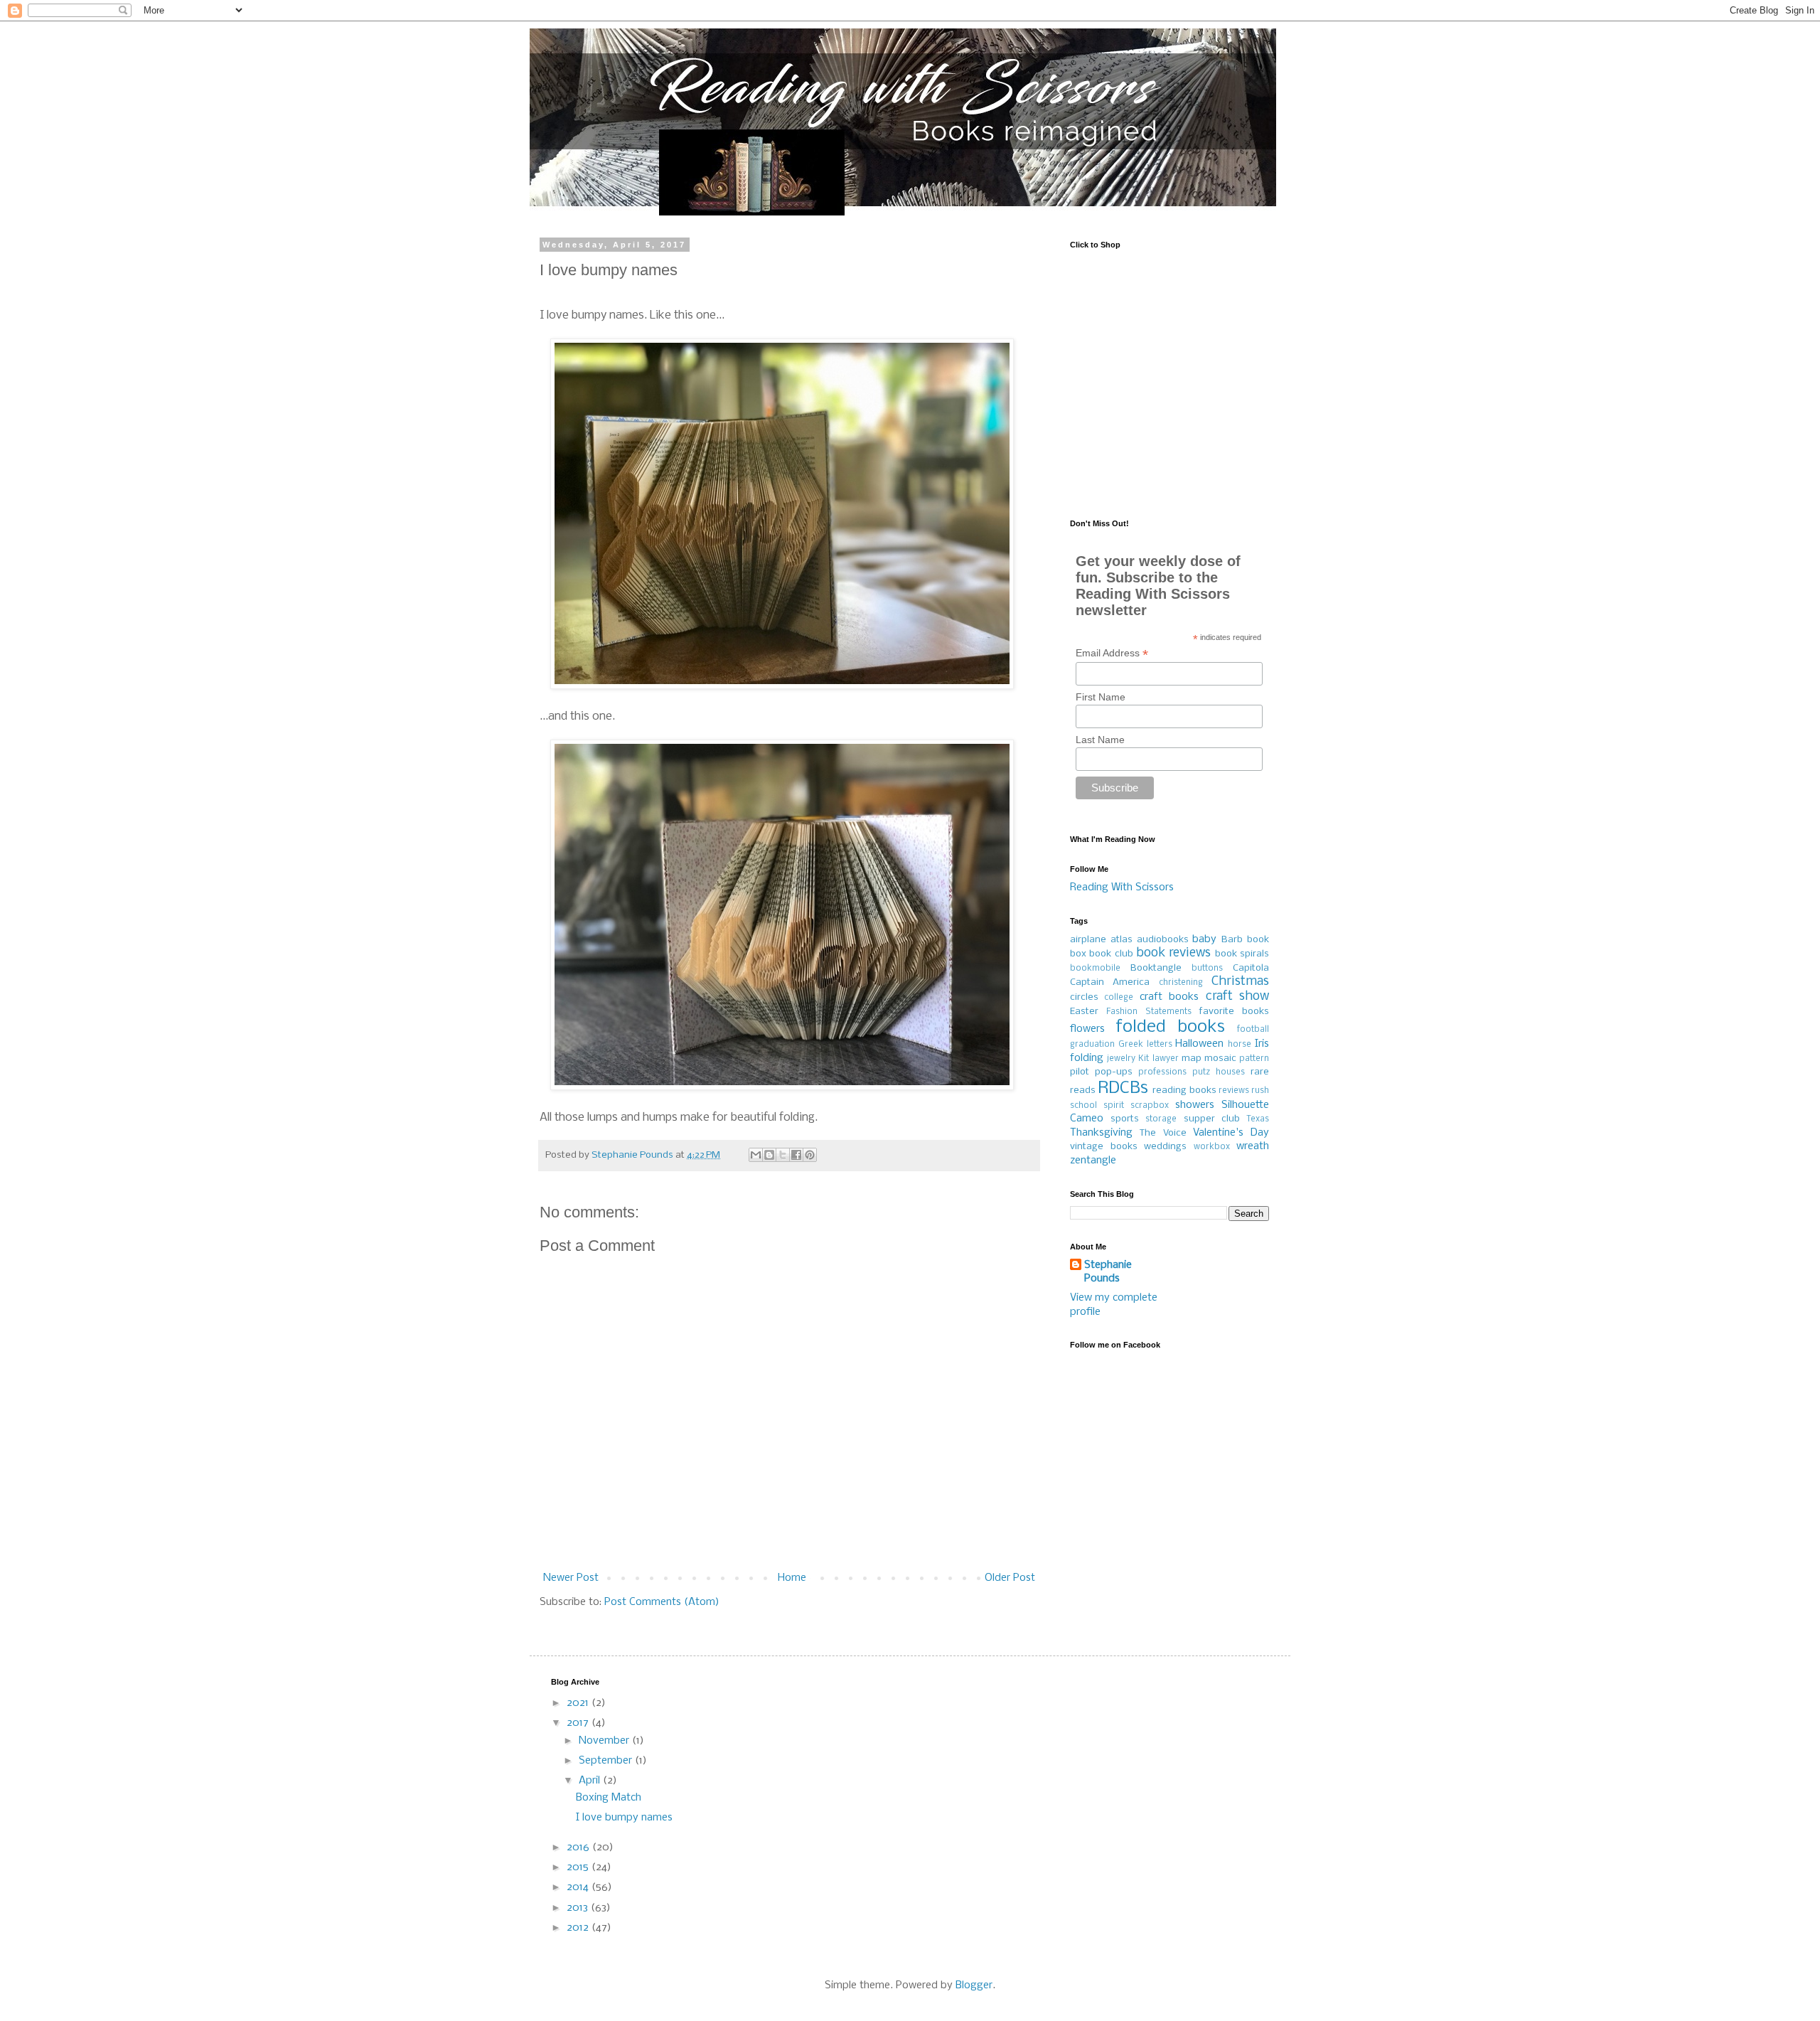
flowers (1087, 1029)
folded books (1171, 1027)
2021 (579, 1703)
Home (792, 1578)
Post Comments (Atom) (662, 1602)
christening (1181, 983)
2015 (579, 1867)
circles (1084, 997)
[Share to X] (783, 1155)
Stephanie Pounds (1108, 1272)
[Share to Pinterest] (810, 1155)
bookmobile (1095, 969)
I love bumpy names (624, 1818)
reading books (1184, 1091)
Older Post (1010, 1578)
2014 (579, 1887)
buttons (1207, 969)
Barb (1232, 940)
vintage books (1104, 1147)
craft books (1169, 997)
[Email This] (756, 1155)
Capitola (1251, 968)
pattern (1254, 1059)
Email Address (1112, 653)
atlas (1122, 940)
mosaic (1220, 1059)
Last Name (1100, 740)
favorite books (1234, 1012)
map (1192, 1059)
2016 (579, 1847)
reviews (1234, 1091)
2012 (579, 1928)
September (607, 1761)
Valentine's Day (1231, 1133)
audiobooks (1163, 940)
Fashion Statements (1149, 1012)
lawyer (1166, 1059)
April (591, 1781)
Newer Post (571, 1578)
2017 (579, 1723)
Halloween (1199, 1044)
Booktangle (1156, 968)
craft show (1237, 997)
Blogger (974, 1985)
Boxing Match (609, 1798)
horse (1240, 1045)
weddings (1165, 1147)
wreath (1253, 1146)
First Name (1101, 697)
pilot (1080, 1072)
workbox (1212, 1147)
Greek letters (1145, 1045)
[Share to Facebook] (796, 1155)
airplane (1088, 940)
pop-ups (1114, 1072)
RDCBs (1123, 1088)
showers (1195, 1105)
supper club (1212, 1119)
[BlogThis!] (769, 1155)
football (1253, 1030)
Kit (1144, 1059)
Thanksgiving (1101, 1133)
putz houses (1219, 1072)
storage (1161, 1119)
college (1119, 998)
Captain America (1110, 982)
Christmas (1240, 982)
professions (1162, 1072)
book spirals (1242, 954)
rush (1260, 1091)
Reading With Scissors (1122, 887)
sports (1125, 1119)
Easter (1084, 1012)
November (605, 1741)
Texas (1258, 1119)
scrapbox (1150, 1106)
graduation (1092, 1045)
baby (1204, 939)
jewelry (1121, 1059)
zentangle (1093, 1161)
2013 (579, 1908)
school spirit (1097, 1106)
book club (1111, 954)
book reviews (1173, 953)
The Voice (1163, 1133)
